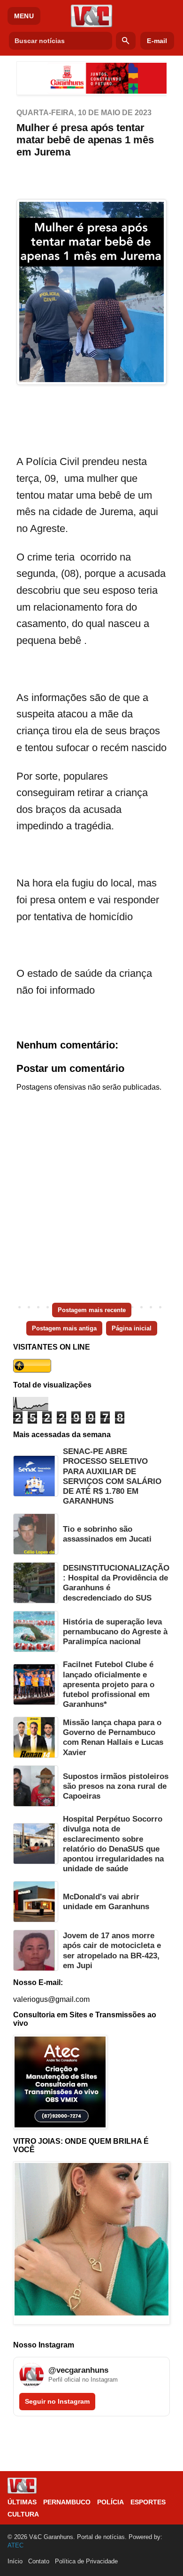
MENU (24, 16)
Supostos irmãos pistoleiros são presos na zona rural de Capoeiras (116, 1786)
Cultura (23, 2514)
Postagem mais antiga (64, 1328)
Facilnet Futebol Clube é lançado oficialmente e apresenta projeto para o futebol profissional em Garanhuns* (109, 1684)
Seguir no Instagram (57, 2401)
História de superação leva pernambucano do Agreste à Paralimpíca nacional (115, 1632)
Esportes (148, 2502)
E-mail (157, 41)
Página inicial (132, 1328)
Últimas (22, 2502)
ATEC (15, 2545)
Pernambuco (67, 2502)
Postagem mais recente (92, 1310)
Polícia (111, 2502)
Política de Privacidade (86, 2561)
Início (15, 2561)
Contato (39, 2561)
